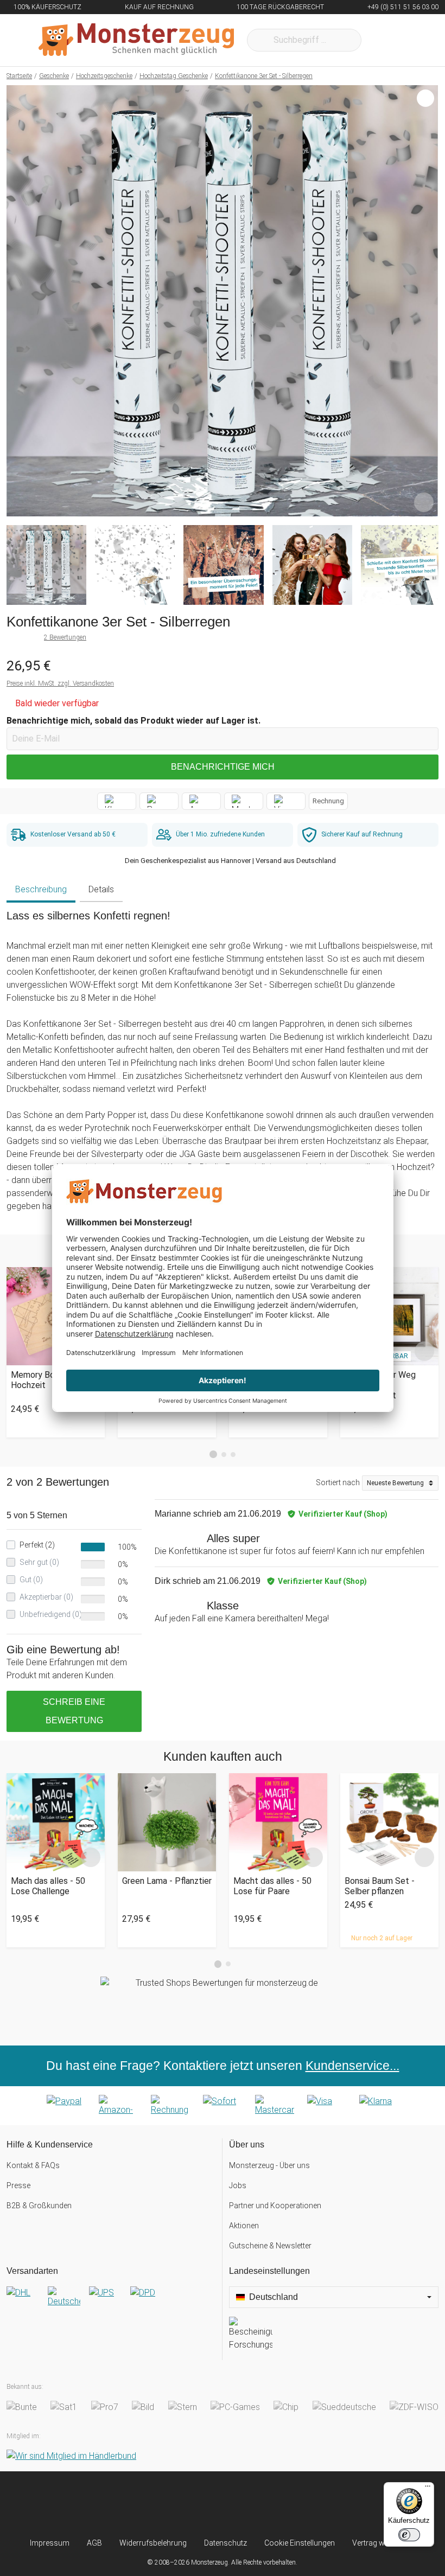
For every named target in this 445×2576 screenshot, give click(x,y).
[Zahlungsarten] (223, 2106)
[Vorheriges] (18, 301)
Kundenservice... (352, 2066)
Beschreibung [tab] (41, 889)
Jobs (238, 2185)
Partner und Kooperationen (275, 2206)
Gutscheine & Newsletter (270, 2246)
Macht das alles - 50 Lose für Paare (272, 1886)
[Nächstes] (427, 301)
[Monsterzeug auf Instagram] (162, 2504)
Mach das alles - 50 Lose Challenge (48, 1886)
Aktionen (244, 2226)
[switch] (409, 2535)
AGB (94, 2543)
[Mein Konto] (416, 40)
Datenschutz (225, 2543)
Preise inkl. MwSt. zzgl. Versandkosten (60, 683)
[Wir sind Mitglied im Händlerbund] (71, 2456)
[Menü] (428, 2489)
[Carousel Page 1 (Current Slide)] (213, 1454)
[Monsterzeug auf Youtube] (283, 2504)
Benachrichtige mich (223, 767)
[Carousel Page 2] (224, 1455)
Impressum (50, 2543)
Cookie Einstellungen (300, 2543)
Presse (18, 2185)
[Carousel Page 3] (233, 1455)
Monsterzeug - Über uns (269, 2165)
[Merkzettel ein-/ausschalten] (424, 502)
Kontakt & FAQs (33, 2165)
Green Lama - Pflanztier (167, 1881)
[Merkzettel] (384, 40)
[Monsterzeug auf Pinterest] (243, 2504)
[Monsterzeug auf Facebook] (202, 2504)
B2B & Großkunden (39, 2206)
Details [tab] (101, 889)
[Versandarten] (111, 2302)
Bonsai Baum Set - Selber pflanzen (380, 1886)
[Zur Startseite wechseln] (136, 40)
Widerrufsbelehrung (153, 2543)
